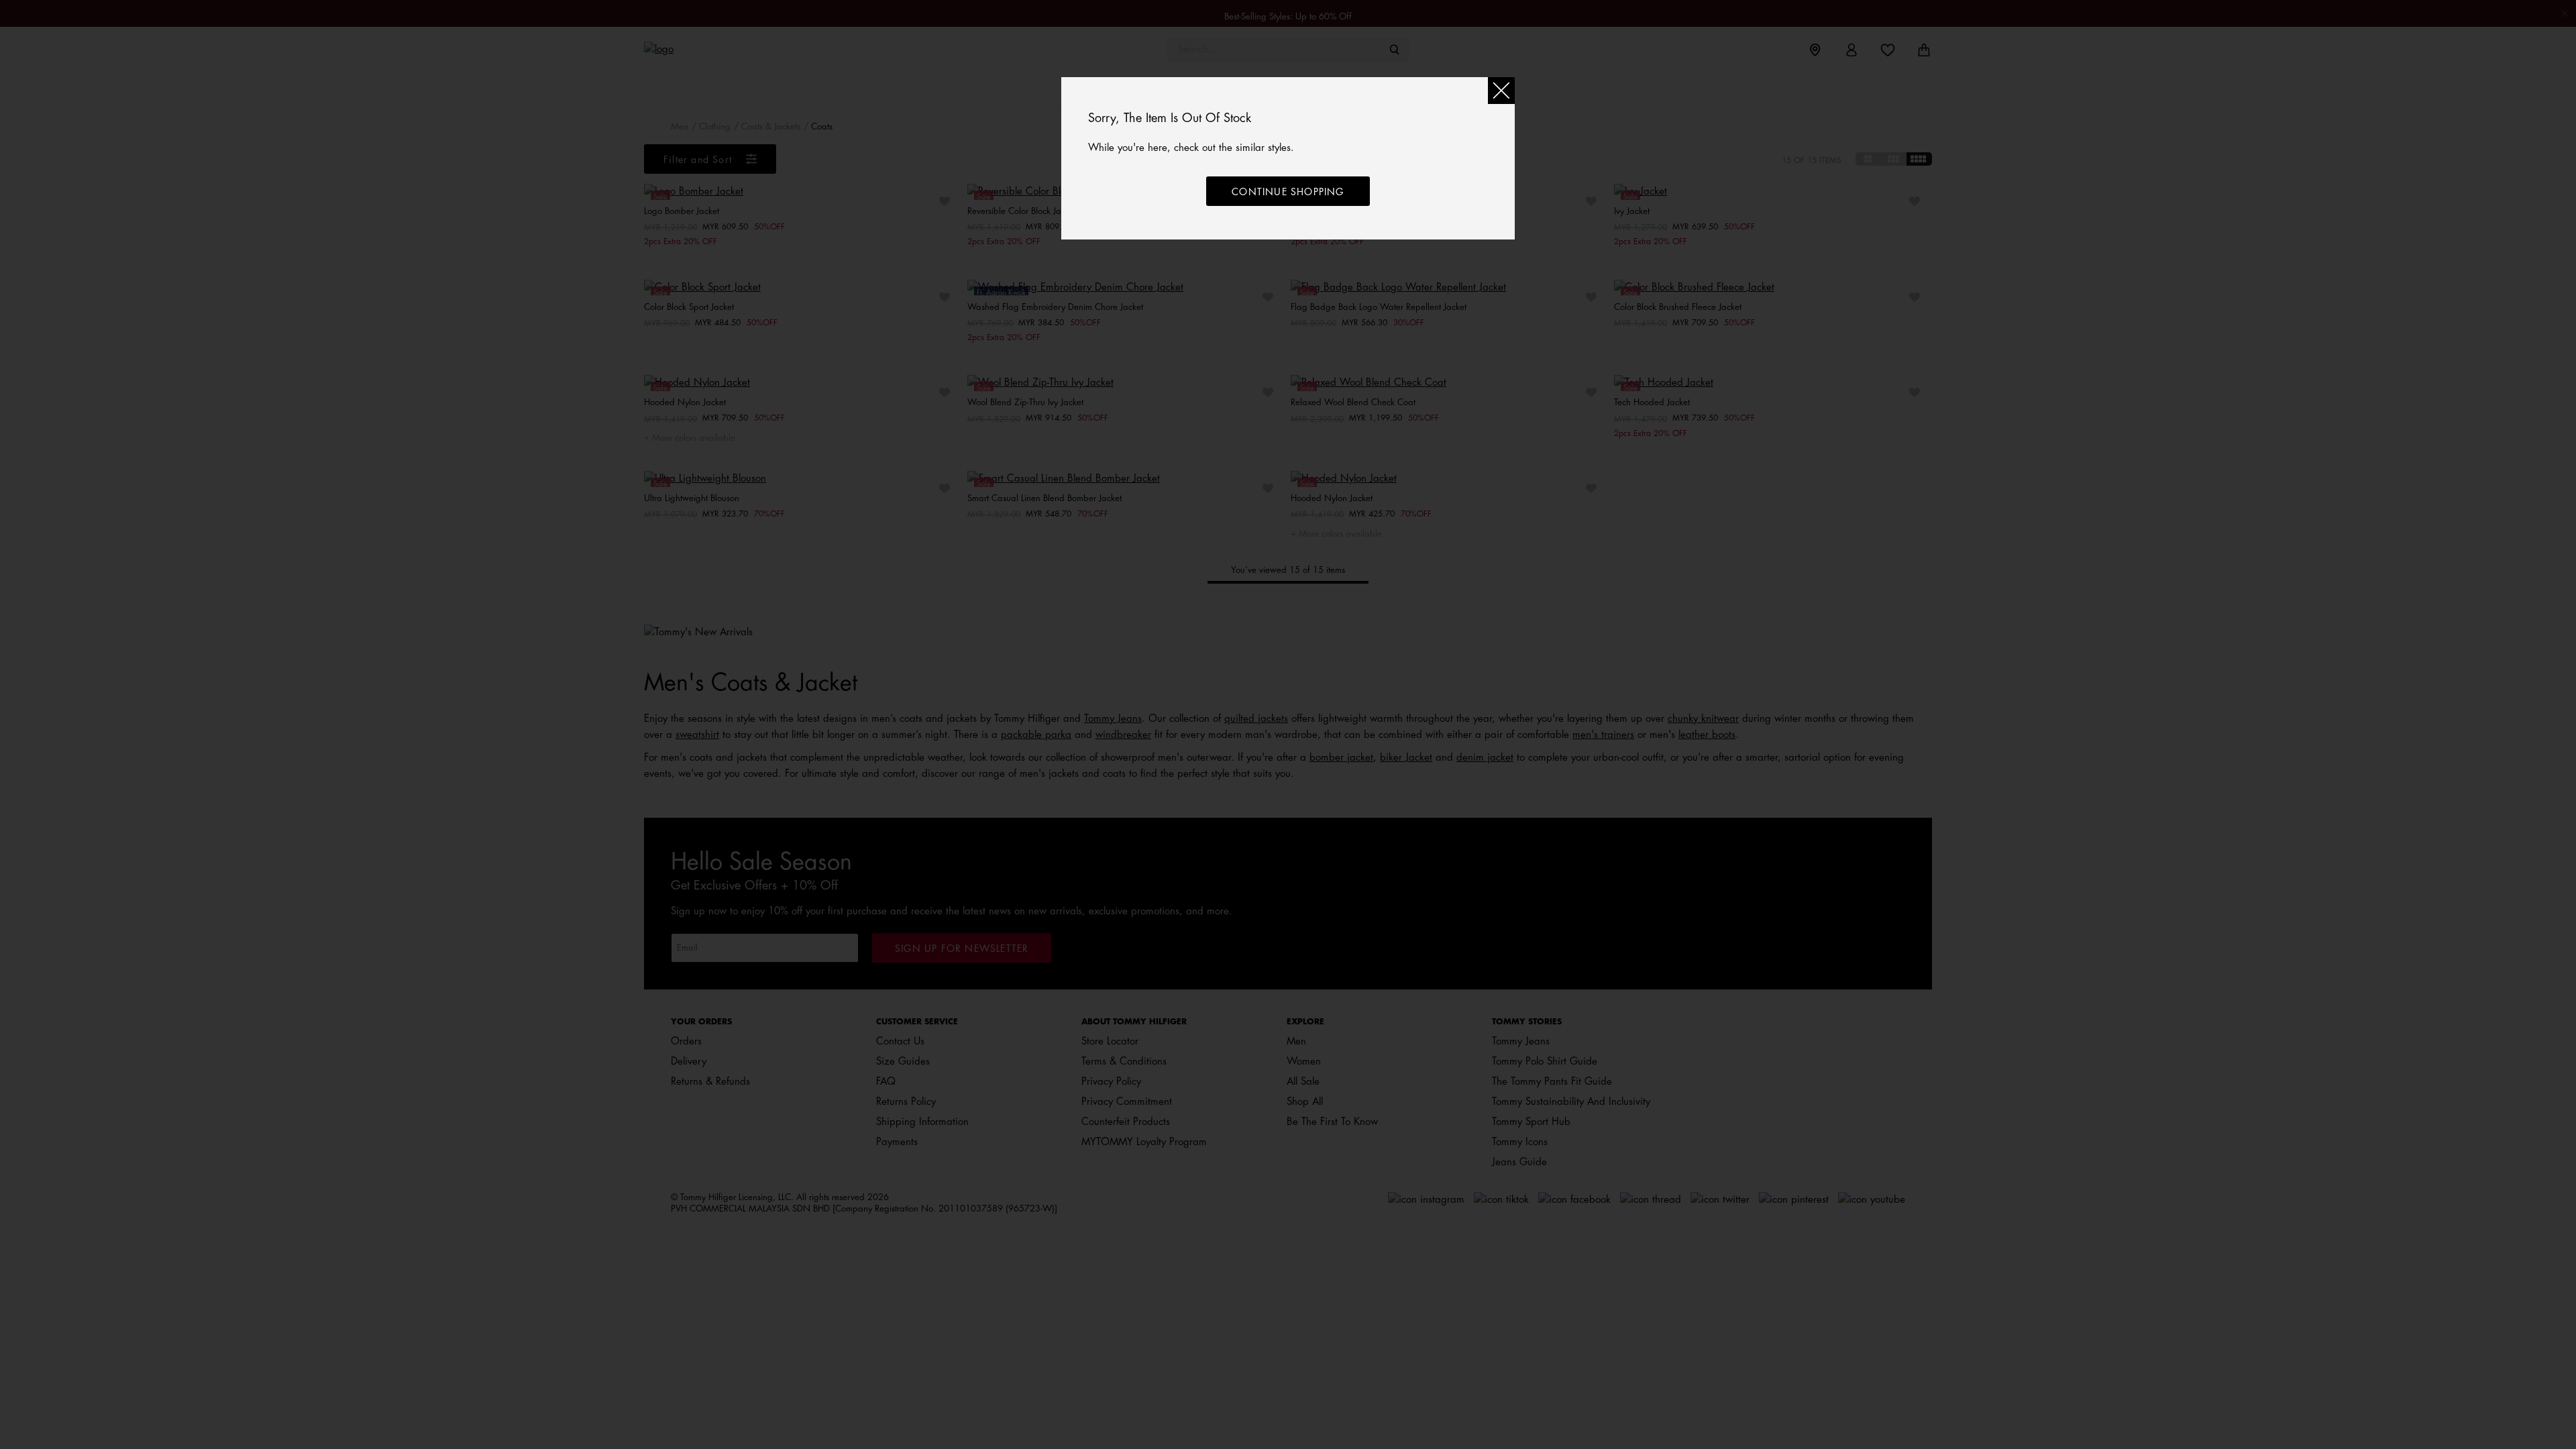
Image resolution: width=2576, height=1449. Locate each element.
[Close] (1501, 91)
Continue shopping (1288, 192)
